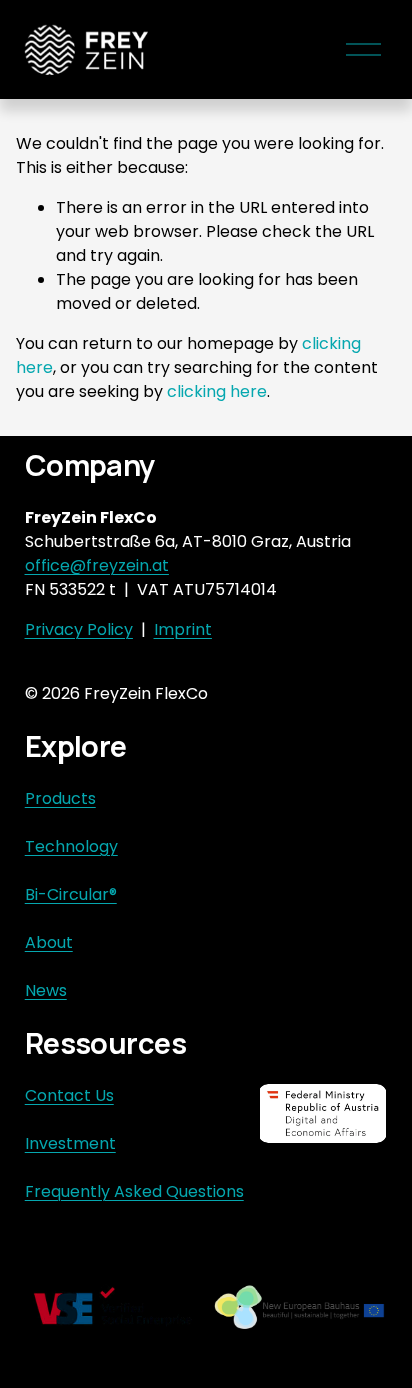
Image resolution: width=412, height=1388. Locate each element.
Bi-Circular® (71, 894)
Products (60, 798)
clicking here (217, 391)
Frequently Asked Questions (134, 1191)
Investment (70, 1143)
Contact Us (69, 1095)
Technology (71, 846)
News (46, 990)
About (49, 942)
